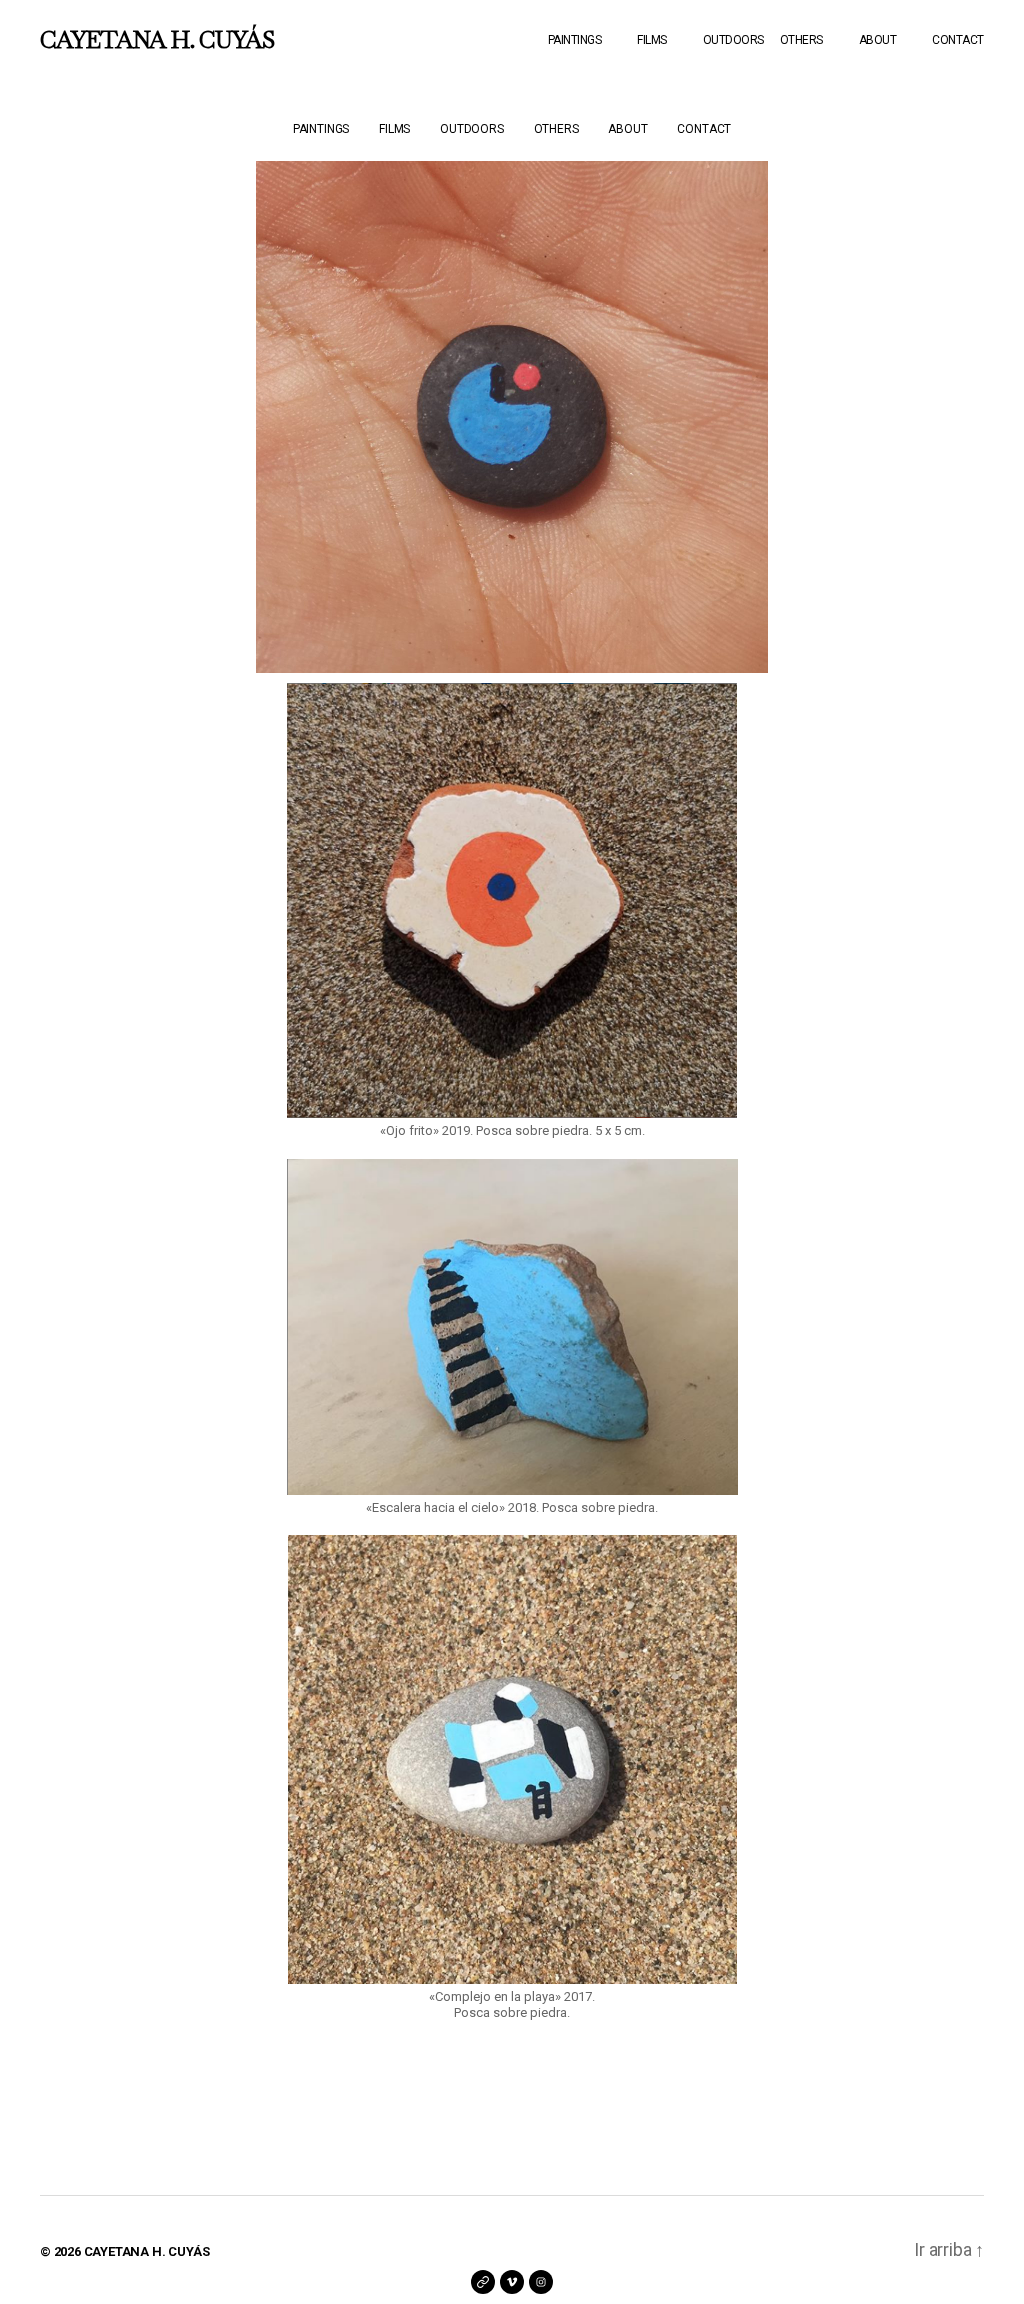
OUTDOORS (733, 40)
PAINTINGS (575, 40)
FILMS (652, 40)
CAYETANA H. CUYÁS (157, 40)
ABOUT (878, 40)
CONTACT (958, 40)
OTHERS (801, 40)
